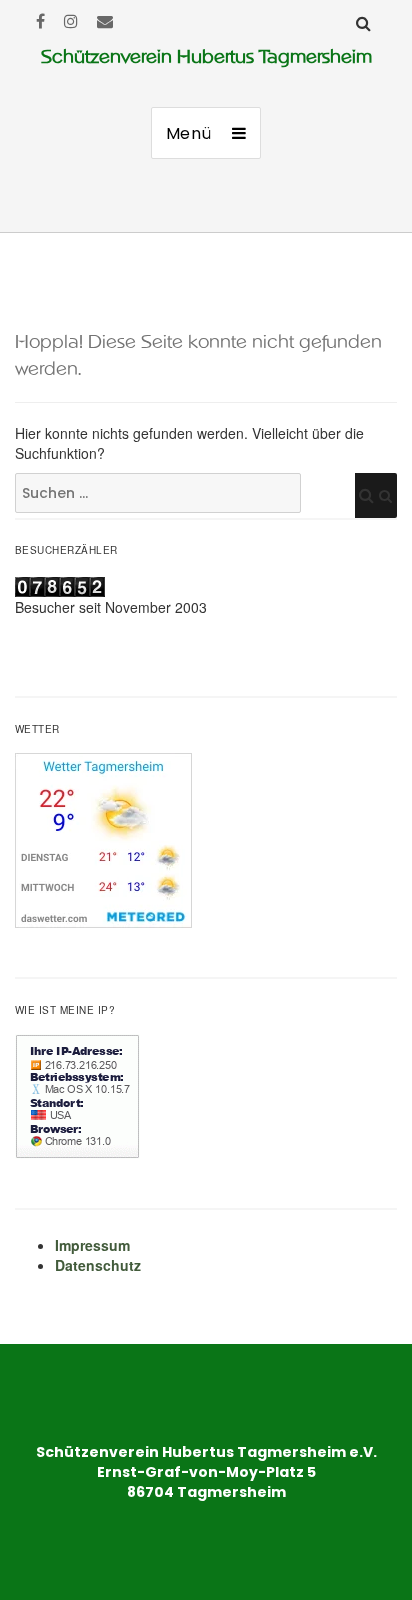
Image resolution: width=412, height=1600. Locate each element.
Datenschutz (98, 1265)
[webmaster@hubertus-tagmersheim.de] (105, 20)
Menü (189, 133)
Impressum (92, 1245)
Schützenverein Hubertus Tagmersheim (206, 56)
